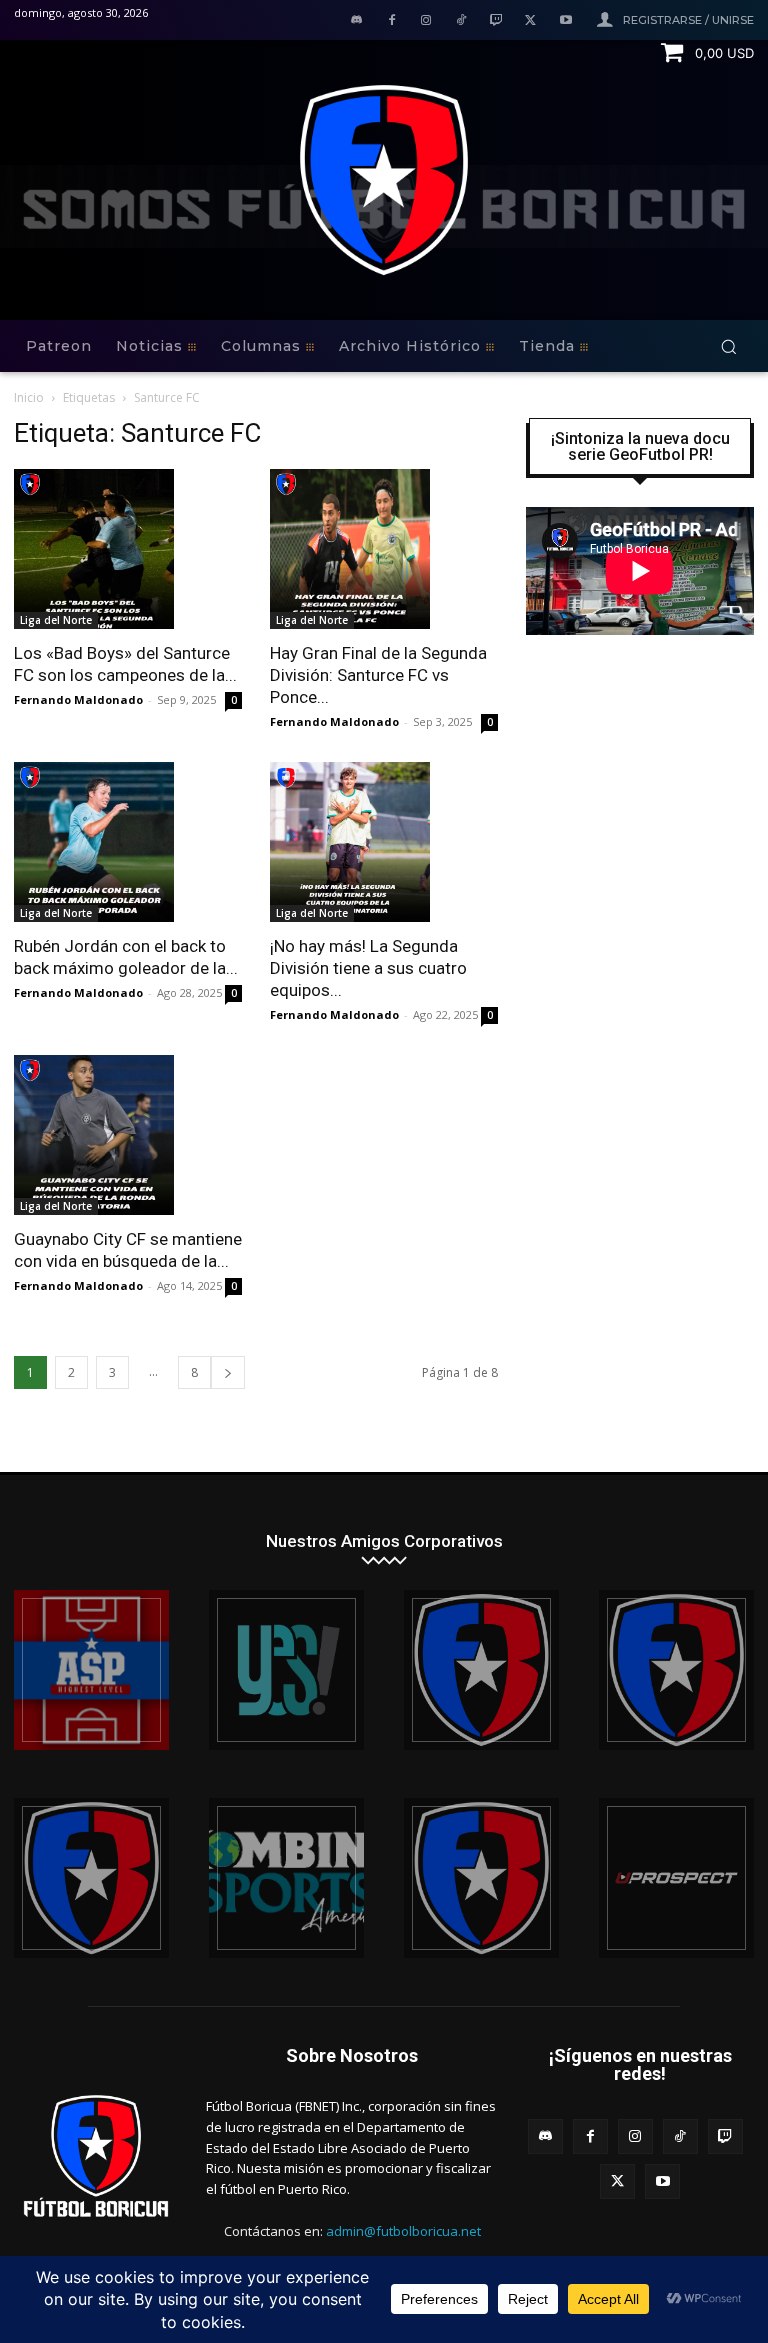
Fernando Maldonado (78, 699)
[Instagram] (426, 21)
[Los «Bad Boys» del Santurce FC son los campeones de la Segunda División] (128, 549)
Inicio (29, 397)
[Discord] (356, 21)
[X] (530, 21)
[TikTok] (461, 21)
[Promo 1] (91, 1670)
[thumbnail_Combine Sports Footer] (286, 1878)
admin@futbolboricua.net (403, 2231)
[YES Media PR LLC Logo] (286, 1670)
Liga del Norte (56, 620)
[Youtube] (565, 21)
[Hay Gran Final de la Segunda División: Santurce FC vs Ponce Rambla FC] (384, 549)
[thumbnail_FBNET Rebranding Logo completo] (481, 1670)
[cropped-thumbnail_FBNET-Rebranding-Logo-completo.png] (676, 1670)
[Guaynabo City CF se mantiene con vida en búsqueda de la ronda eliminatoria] (128, 1135)
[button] (728, 346)
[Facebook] (391, 21)
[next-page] (228, 1372)
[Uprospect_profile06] (676, 1878)
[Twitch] (496, 21)
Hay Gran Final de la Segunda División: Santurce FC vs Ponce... (378, 675)
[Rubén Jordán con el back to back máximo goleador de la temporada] (128, 842)
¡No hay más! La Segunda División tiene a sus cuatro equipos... (368, 968)
